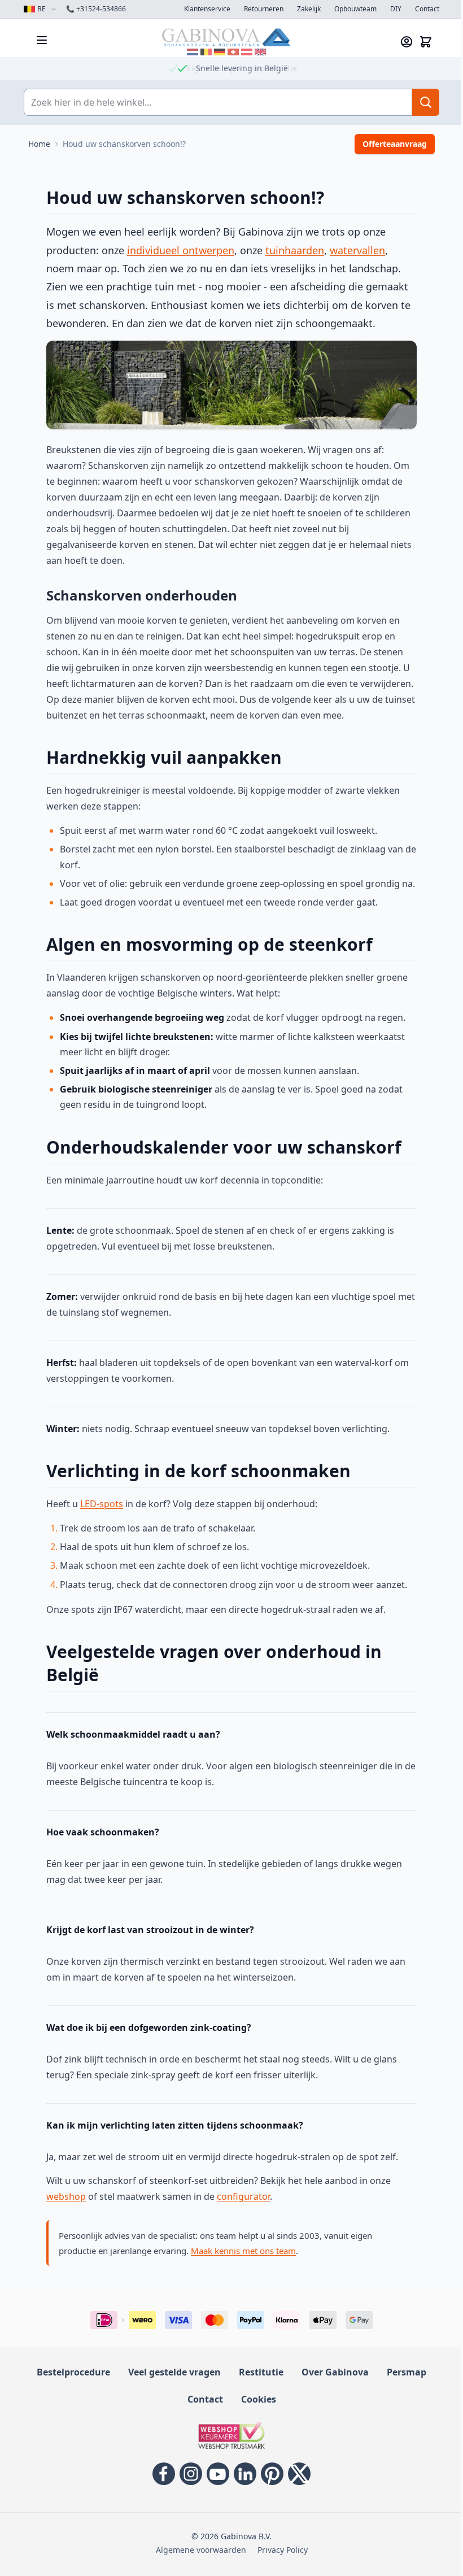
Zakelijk (305, 9)
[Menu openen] (38, 40)
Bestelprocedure (69, 2372)
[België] (202, 52)
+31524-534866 (92, 9)
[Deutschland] (216, 52)
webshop (62, 2196)
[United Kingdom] (256, 52)
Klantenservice (203, 9)
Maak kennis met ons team (239, 2251)
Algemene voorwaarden (196, 2550)
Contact (423, 9)
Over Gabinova (331, 2372)
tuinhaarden (291, 250)
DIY (392, 9)
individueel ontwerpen (177, 250)
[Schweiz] (229, 52)
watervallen (353, 250)
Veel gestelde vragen (171, 2372)
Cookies (254, 2399)
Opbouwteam (351, 9)
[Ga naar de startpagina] (222, 37)
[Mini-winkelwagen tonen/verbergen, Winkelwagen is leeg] (422, 42)
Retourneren (260, 9)
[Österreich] (243, 52)
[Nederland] (189, 52)
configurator (239, 2196)
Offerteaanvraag (391, 144)
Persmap (403, 2372)
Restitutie (257, 2372)
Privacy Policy (278, 2550)
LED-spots (98, 1504)
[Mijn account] (403, 42)
